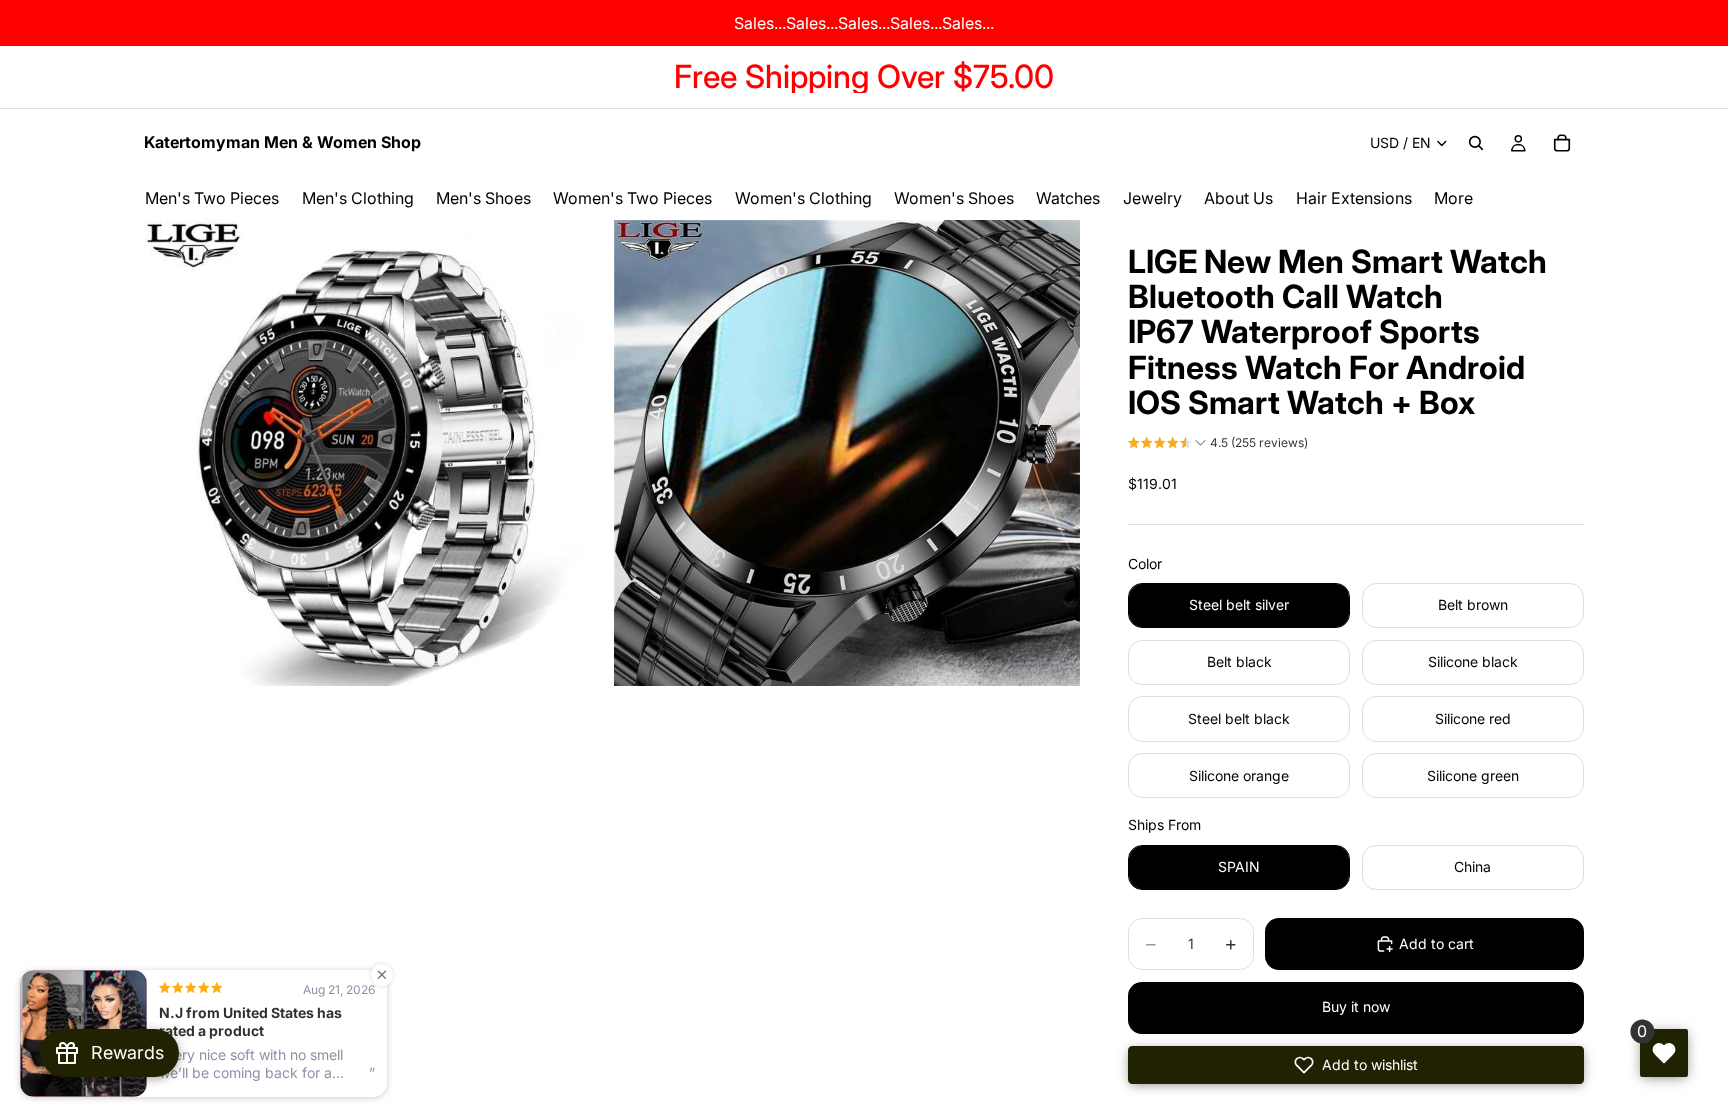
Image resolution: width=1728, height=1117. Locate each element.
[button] (1218, 445)
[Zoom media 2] (847, 453)
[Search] (1476, 143)
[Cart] (1562, 143)
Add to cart (1436, 943)
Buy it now (1356, 1006)
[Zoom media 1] (377, 453)
